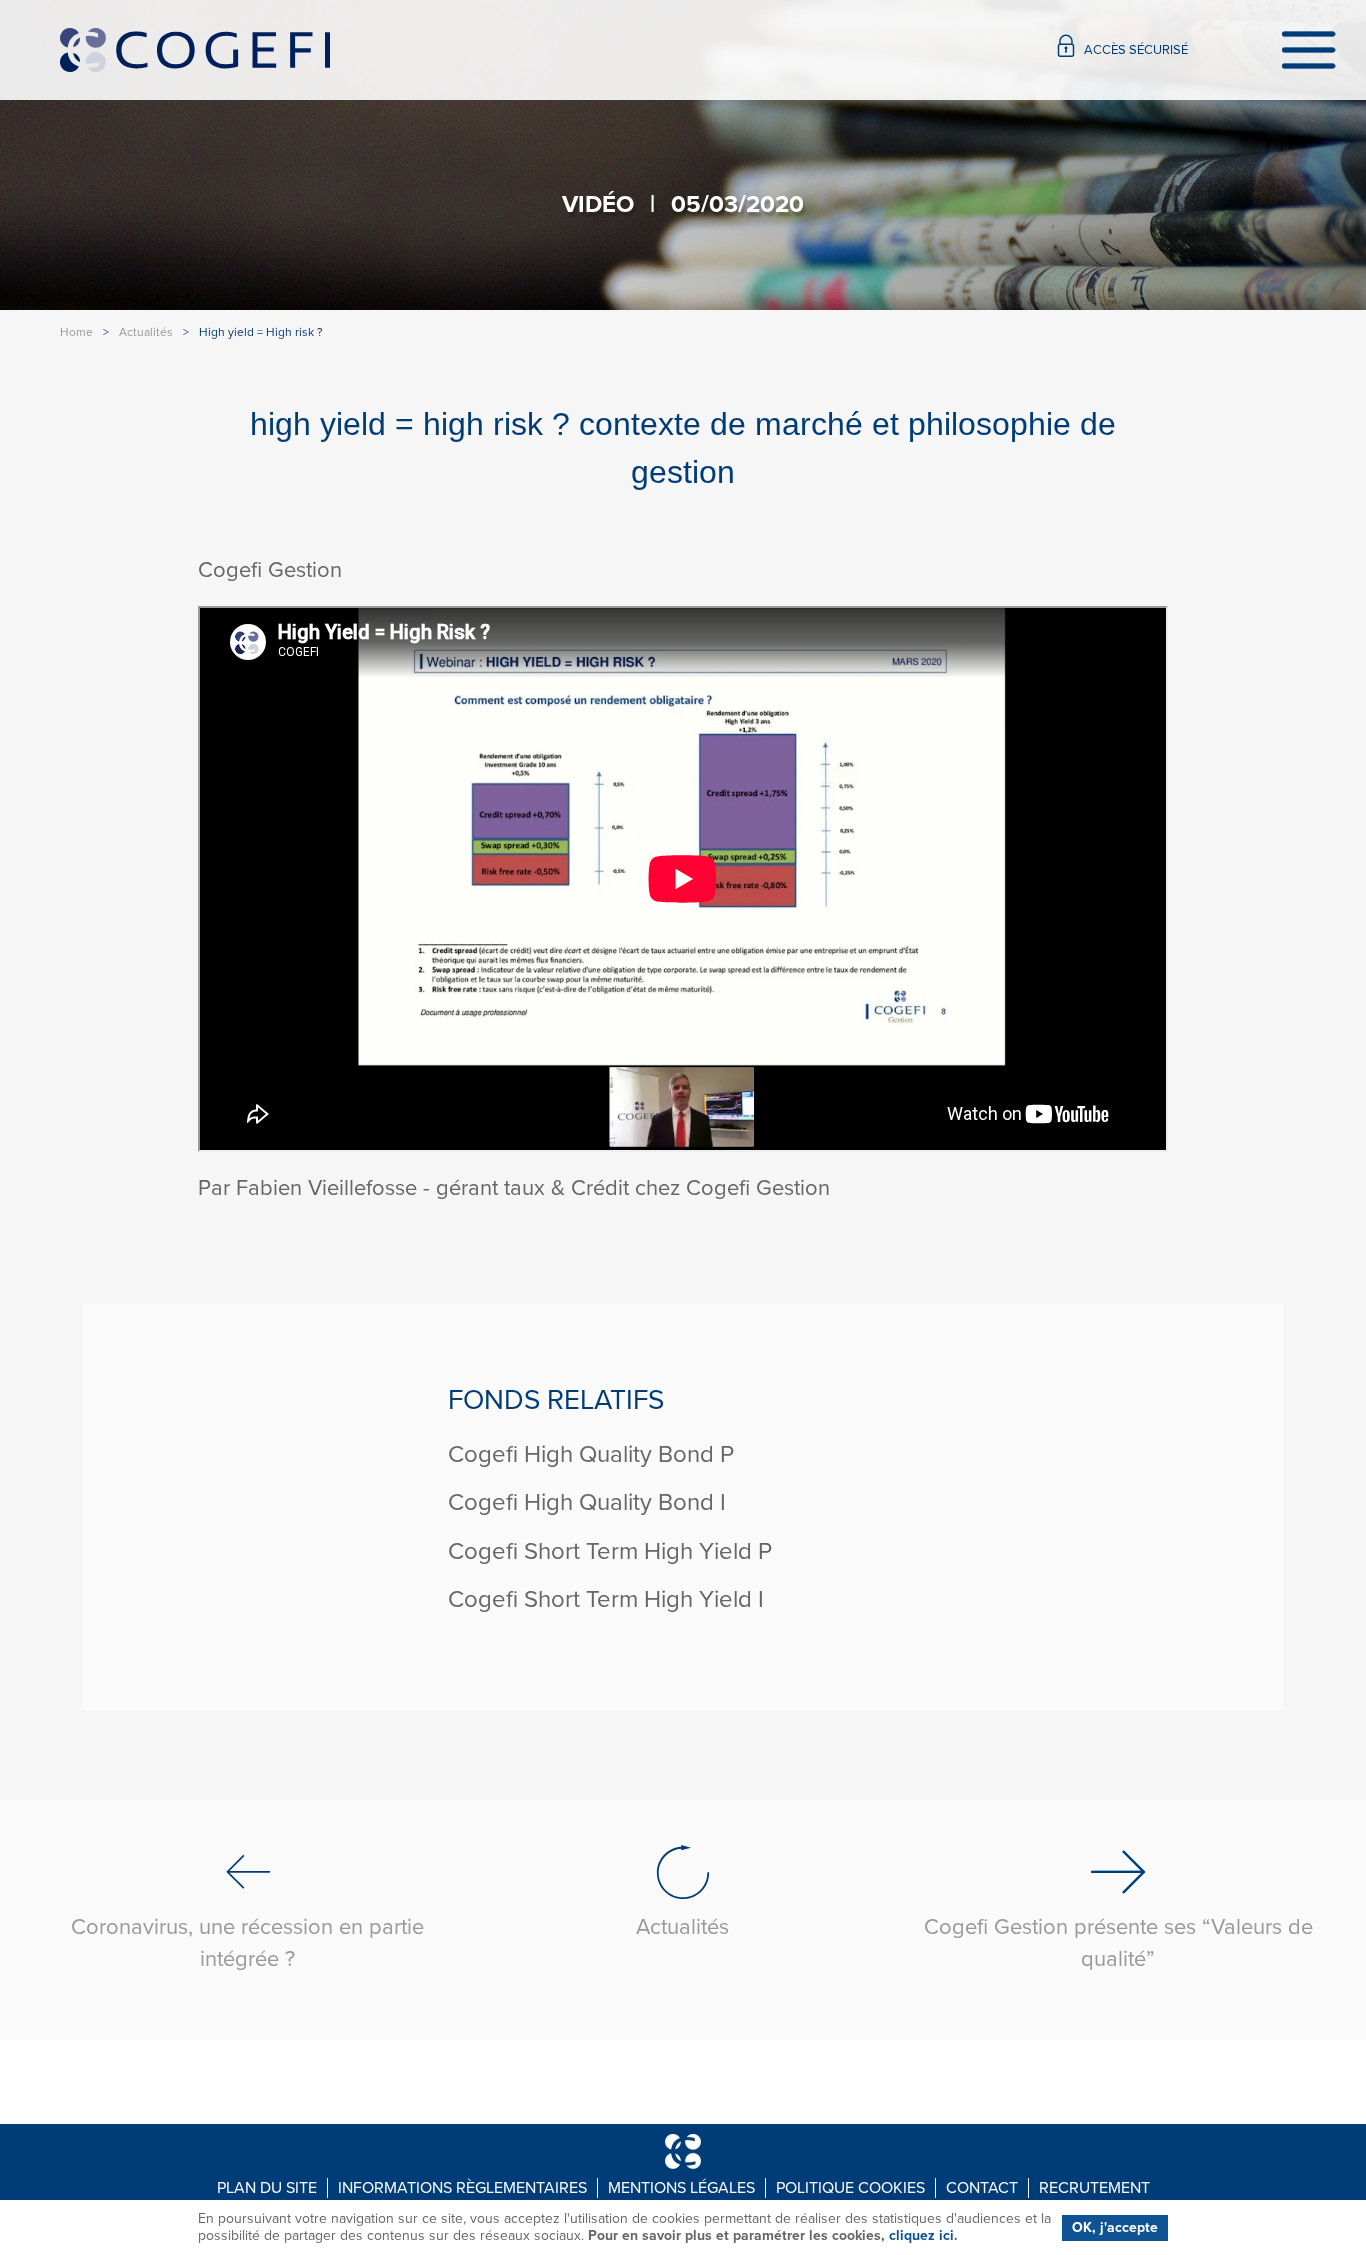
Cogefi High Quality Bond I (587, 1502)
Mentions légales (681, 2188)
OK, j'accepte (1115, 2227)
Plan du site (267, 2188)
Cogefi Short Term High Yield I (606, 1599)
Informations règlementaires (462, 2188)
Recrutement (1094, 2188)
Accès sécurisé (1136, 50)
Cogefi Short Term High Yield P (610, 1551)
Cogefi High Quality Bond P (591, 1454)
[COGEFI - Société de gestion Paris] (195, 50)
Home (76, 332)
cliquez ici (921, 2235)
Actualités (146, 332)
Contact (982, 2188)
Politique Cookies (850, 2188)
